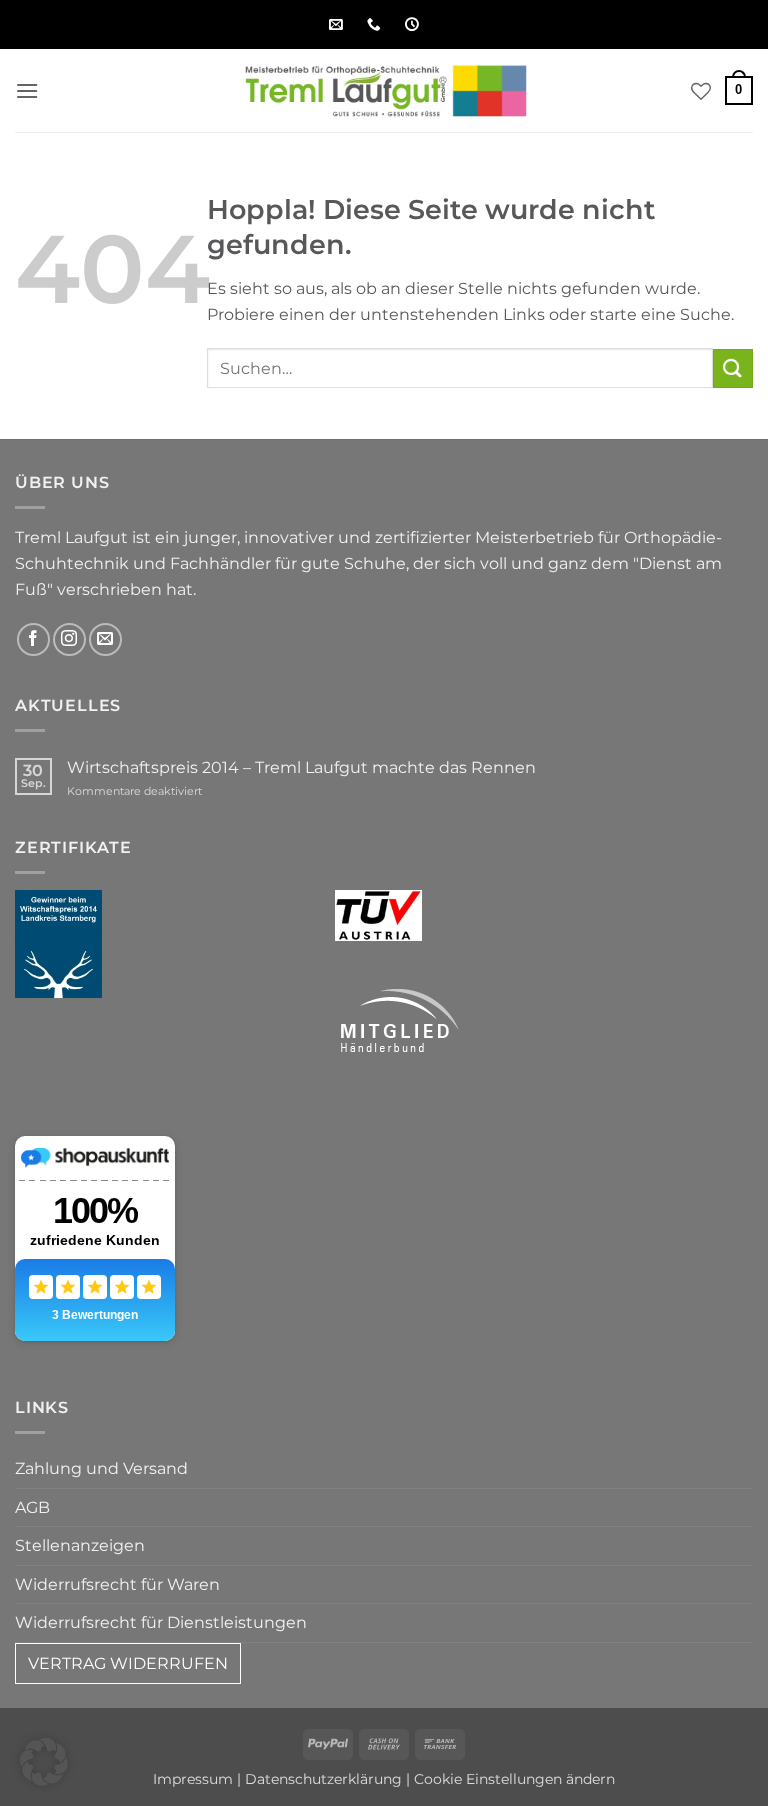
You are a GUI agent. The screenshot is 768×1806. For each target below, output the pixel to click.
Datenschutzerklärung (323, 1779)
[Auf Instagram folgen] (69, 639)
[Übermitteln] (733, 368)
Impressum (193, 1779)
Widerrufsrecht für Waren (117, 1584)
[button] (27, 90)
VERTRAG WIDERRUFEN (128, 1663)
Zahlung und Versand (101, 1468)
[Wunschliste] (701, 91)
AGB (32, 1507)
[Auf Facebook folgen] (33, 639)
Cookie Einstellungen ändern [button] (514, 1779)
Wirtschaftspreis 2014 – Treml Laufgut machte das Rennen (301, 767)
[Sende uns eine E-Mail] (105, 639)
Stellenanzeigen (80, 1545)
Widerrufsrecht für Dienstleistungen (161, 1622)
